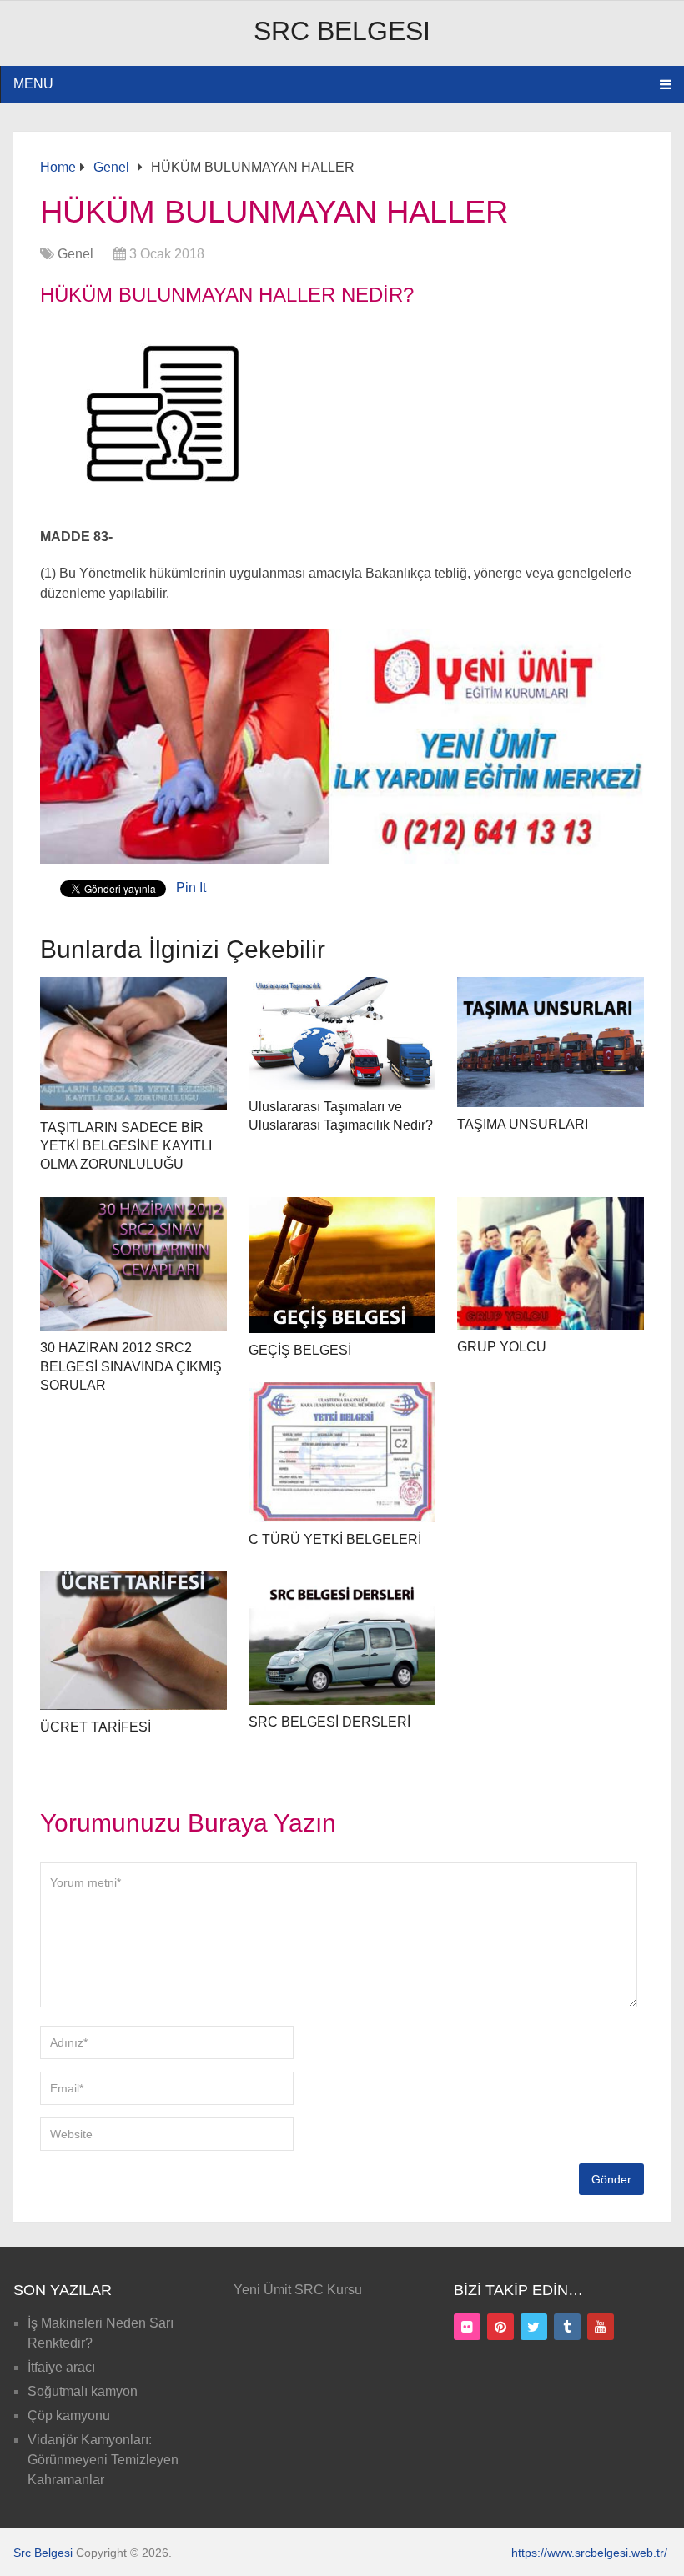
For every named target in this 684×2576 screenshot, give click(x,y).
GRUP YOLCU (502, 1347)
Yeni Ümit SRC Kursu (298, 2290)
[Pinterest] (500, 2327)
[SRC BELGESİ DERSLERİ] (342, 1639)
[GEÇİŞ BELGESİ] (342, 1265)
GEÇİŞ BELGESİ (300, 1350)
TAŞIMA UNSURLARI (523, 1124)
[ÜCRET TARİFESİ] (134, 1641)
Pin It (191, 887)
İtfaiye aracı (61, 2367)
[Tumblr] (567, 2327)
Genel (75, 254)
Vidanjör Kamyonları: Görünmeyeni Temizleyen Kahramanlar (103, 2460)
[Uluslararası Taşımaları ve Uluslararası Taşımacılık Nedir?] (342, 1033)
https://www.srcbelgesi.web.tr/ (589, 2553)
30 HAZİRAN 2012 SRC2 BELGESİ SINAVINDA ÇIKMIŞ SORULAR (131, 1366)
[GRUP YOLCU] (551, 1264)
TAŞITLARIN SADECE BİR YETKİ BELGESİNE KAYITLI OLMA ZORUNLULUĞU (126, 1146)
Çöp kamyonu (69, 2416)
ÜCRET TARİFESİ (96, 1727)
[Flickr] (467, 2327)
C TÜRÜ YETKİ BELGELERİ (335, 1539)
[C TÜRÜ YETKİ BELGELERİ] (342, 1452)
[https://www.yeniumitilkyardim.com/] (342, 859)
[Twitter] (534, 2327)
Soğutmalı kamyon (83, 2391)
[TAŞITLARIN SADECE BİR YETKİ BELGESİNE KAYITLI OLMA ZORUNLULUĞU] (134, 1044)
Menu (33, 84)
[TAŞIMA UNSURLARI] (551, 1042)
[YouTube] (601, 2327)
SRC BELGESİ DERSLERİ (329, 1722)
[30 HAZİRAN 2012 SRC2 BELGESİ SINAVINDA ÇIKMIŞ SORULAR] (134, 1264)
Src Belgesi (342, 31)
